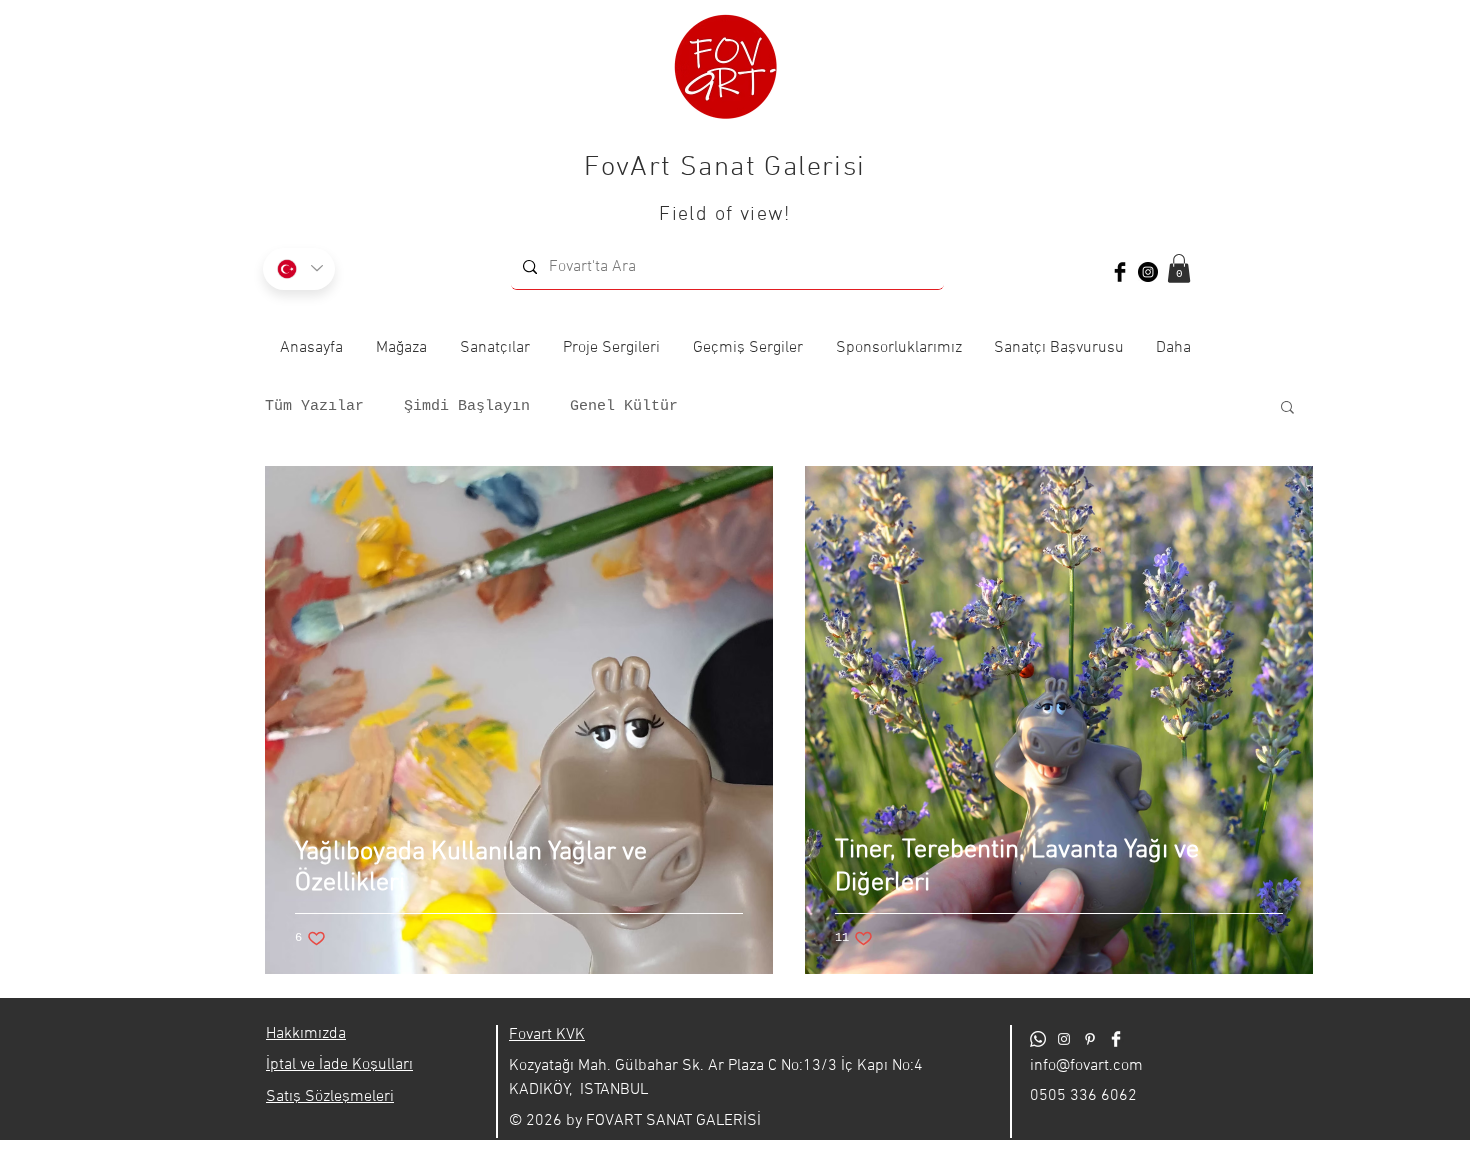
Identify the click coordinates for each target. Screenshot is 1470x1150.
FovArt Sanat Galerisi (724, 168)
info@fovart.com (1086, 1066)
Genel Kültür (624, 406)
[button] (1179, 268)
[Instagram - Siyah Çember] (1148, 272)
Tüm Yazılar (314, 406)
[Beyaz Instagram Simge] (1064, 1039)
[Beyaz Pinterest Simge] (1090, 1039)
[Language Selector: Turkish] (299, 269)
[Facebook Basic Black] (1120, 272)
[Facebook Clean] (1116, 1039)
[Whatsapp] (1038, 1039)
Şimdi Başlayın (467, 406)
